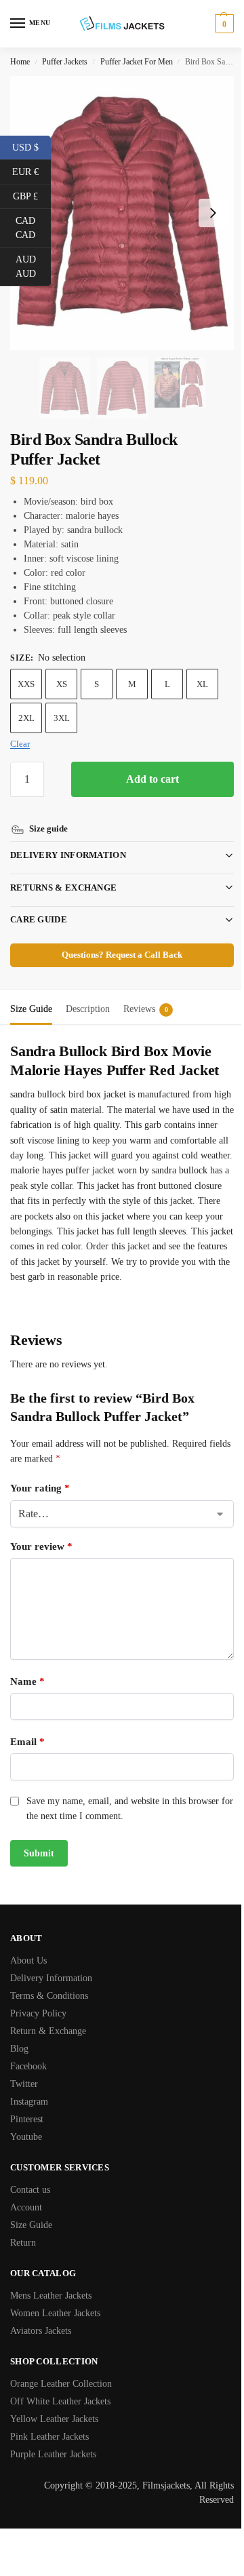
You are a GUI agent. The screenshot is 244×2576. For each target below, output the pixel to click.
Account (26, 2207)
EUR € (32, 171)
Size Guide (31, 2225)
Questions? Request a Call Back (117, 939)
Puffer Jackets (65, 62)
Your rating (40, 1487)
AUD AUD (33, 267)
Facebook (28, 2066)
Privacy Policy (38, 2013)
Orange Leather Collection (61, 2384)
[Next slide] (213, 213)
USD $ (32, 147)
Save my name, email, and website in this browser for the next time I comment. (123, 1808)
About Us (28, 1960)
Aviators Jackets (41, 2331)
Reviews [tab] (146, 993)
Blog (19, 2049)
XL (202, 684)
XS (62, 684)
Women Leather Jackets (55, 2313)
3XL (62, 718)
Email (27, 1741)
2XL (26, 718)
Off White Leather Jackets (60, 2401)
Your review (41, 1546)
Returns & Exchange (63, 872)
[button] (223, 24)
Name (27, 1681)
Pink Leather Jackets (49, 2437)
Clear (20, 744)
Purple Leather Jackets (53, 2454)
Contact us (30, 2190)
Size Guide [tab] (31, 993)
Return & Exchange (48, 2031)
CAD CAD (33, 228)
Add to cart (152, 779)
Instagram (29, 2102)
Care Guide (39, 904)
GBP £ (32, 195)
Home (20, 62)
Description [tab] (88, 993)
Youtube (26, 2137)
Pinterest (27, 2119)
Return (23, 2243)
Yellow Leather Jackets (54, 2419)
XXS (26, 684)
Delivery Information (68, 839)
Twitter (24, 2084)
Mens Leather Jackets (51, 2296)
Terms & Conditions (49, 1996)
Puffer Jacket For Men (137, 62)
